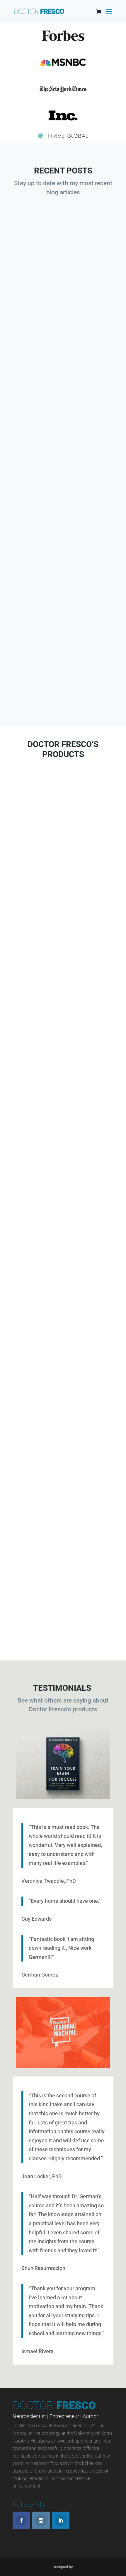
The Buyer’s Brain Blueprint (63, 855)
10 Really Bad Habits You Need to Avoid (63, 611)
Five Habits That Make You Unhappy (63, 444)
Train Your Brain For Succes (63, 1402)
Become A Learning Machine (63, 1045)
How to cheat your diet (63, 288)
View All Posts (63, 696)
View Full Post (63, 334)
